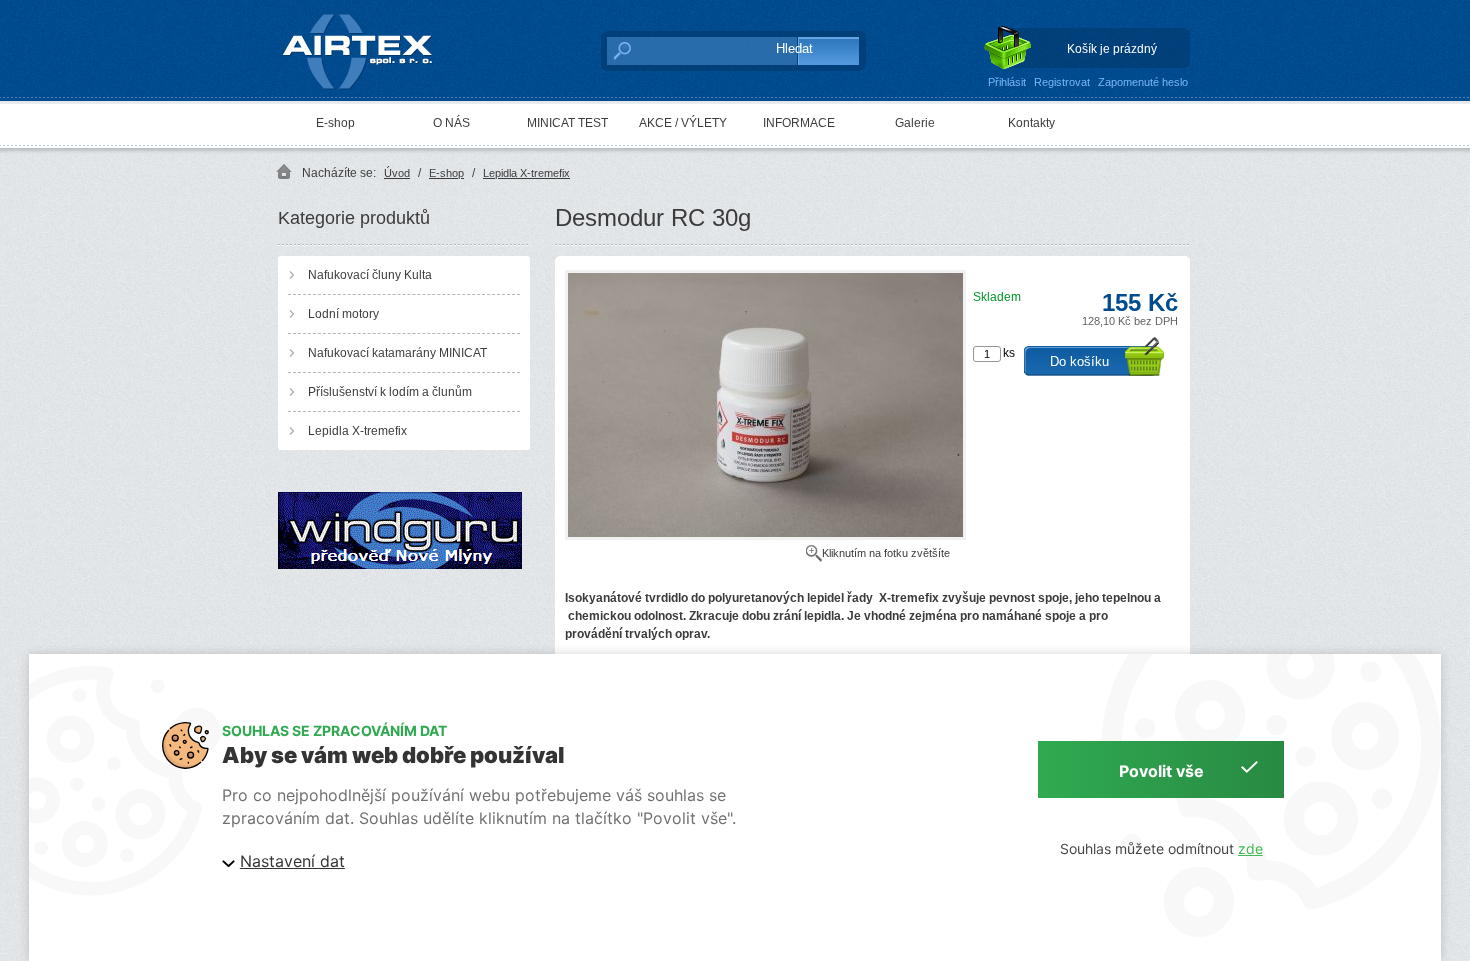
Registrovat (1062, 82)
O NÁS (451, 123)
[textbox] (680, 50)
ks (1009, 353)
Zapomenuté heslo (1143, 82)
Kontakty (1031, 123)
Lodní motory (343, 314)
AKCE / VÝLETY (683, 123)
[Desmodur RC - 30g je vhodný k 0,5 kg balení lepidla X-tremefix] (765, 536)
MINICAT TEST (567, 123)
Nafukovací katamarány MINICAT (397, 353)
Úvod (397, 173)
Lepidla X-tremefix (526, 173)
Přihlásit (1007, 82)
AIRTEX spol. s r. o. (371, 16)
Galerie (915, 123)
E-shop (335, 123)
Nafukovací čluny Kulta (370, 275)
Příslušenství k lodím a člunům (390, 392)
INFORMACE (799, 123)
